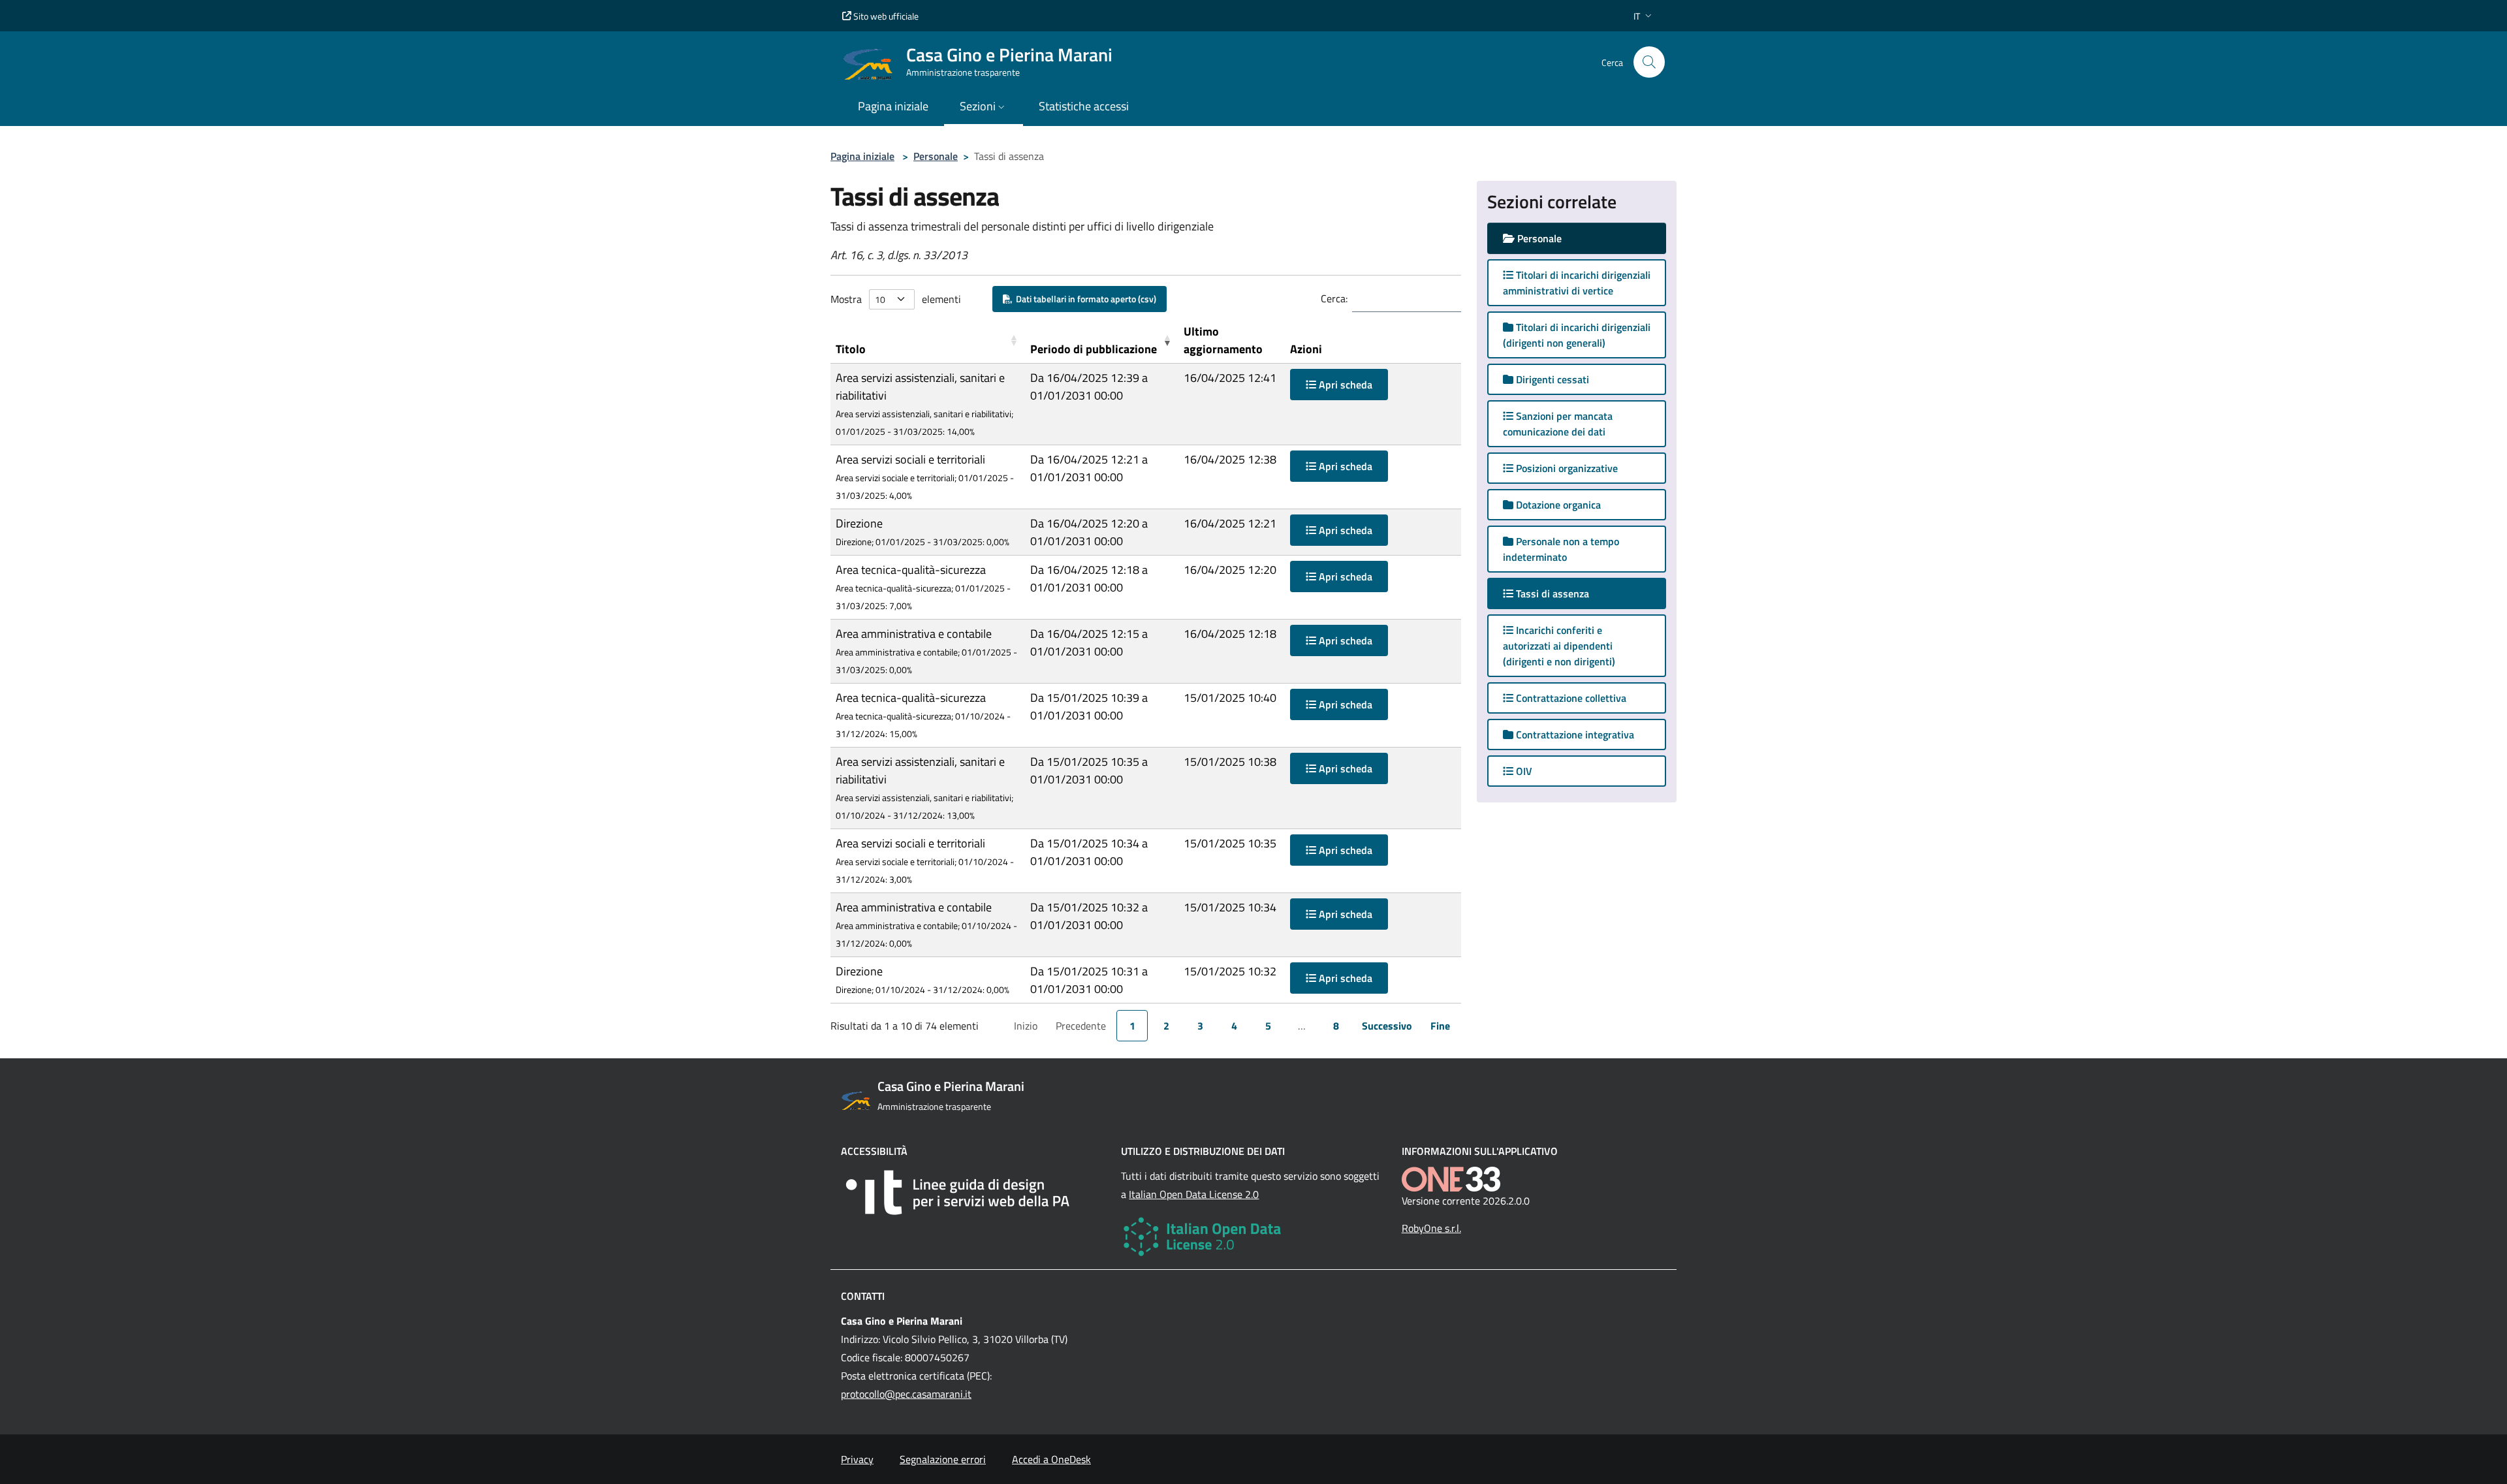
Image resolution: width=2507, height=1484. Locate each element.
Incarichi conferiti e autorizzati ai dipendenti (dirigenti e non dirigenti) (1559, 646)
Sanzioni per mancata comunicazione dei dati (1558, 424)
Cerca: (1334, 298)
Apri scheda (1344, 385)
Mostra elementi (896, 299)
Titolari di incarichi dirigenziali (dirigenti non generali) (1577, 335)
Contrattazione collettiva (1570, 698)
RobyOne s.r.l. (1431, 1228)
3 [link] (1200, 1026)
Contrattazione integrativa (1574, 734)
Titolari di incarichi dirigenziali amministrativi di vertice (1577, 283)
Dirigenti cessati (1551, 379)
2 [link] (1166, 1026)
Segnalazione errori (943, 1459)
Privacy (857, 1459)
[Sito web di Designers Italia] (973, 1192)
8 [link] (1336, 1026)
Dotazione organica (1557, 505)
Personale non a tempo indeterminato (1561, 549)
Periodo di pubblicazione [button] (1094, 349)
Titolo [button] (851, 349)
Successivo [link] (1387, 1026)
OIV (1523, 771)
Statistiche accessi (1084, 106)
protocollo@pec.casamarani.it (906, 1394)
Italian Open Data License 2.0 (1194, 1194)
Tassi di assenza (1564, 593)
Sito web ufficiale (885, 16)
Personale (936, 156)
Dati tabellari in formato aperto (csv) (1084, 299)
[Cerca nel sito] (1649, 62)
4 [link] (1234, 1026)
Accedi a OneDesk (1051, 1459)
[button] (1644, 16)
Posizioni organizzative (1566, 468)
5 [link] (1268, 1026)
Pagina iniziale (862, 156)
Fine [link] (1440, 1026)
